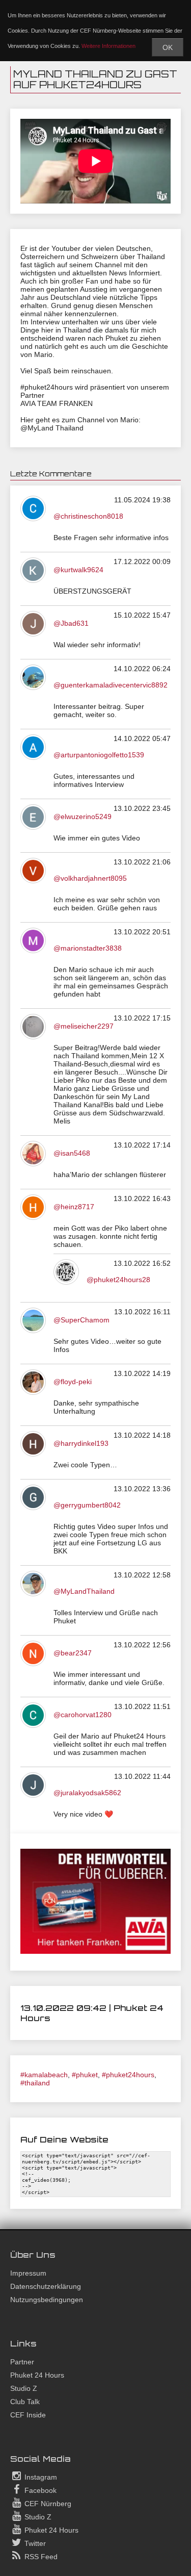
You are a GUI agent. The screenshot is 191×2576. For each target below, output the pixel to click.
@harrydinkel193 (81, 1443)
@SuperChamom (81, 1320)
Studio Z (24, 2388)
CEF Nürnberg (47, 2504)
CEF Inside (28, 2415)
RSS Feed (40, 2557)
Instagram (40, 2477)
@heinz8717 (74, 1207)
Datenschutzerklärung (46, 2286)
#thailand (35, 2083)
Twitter (34, 2543)
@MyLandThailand (84, 1591)
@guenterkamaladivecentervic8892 (111, 685)
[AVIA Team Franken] (95, 1951)
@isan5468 (72, 1153)
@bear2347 (73, 1653)
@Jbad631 (71, 623)
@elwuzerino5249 (83, 817)
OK (168, 47)
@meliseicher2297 (84, 1026)
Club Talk (25, 2402)
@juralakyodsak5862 (87, 1793)
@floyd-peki (73, 1382)
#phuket (85, 2075)
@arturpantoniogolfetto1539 (99, 755)
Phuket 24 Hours (37, 2375)
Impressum (28, 2273)
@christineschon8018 (88, 516)
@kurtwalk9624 (78, 570)
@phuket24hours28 (118, 1280)
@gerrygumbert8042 (87, 1505)
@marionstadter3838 (88, 948)
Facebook (39, 2490)
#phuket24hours (128, 2075)
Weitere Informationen (108, 46)
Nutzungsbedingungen (47, 2300)
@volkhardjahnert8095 (90, 878)
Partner (22, 2362)
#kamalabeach (44, 2075)
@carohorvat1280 (83, 1715)
